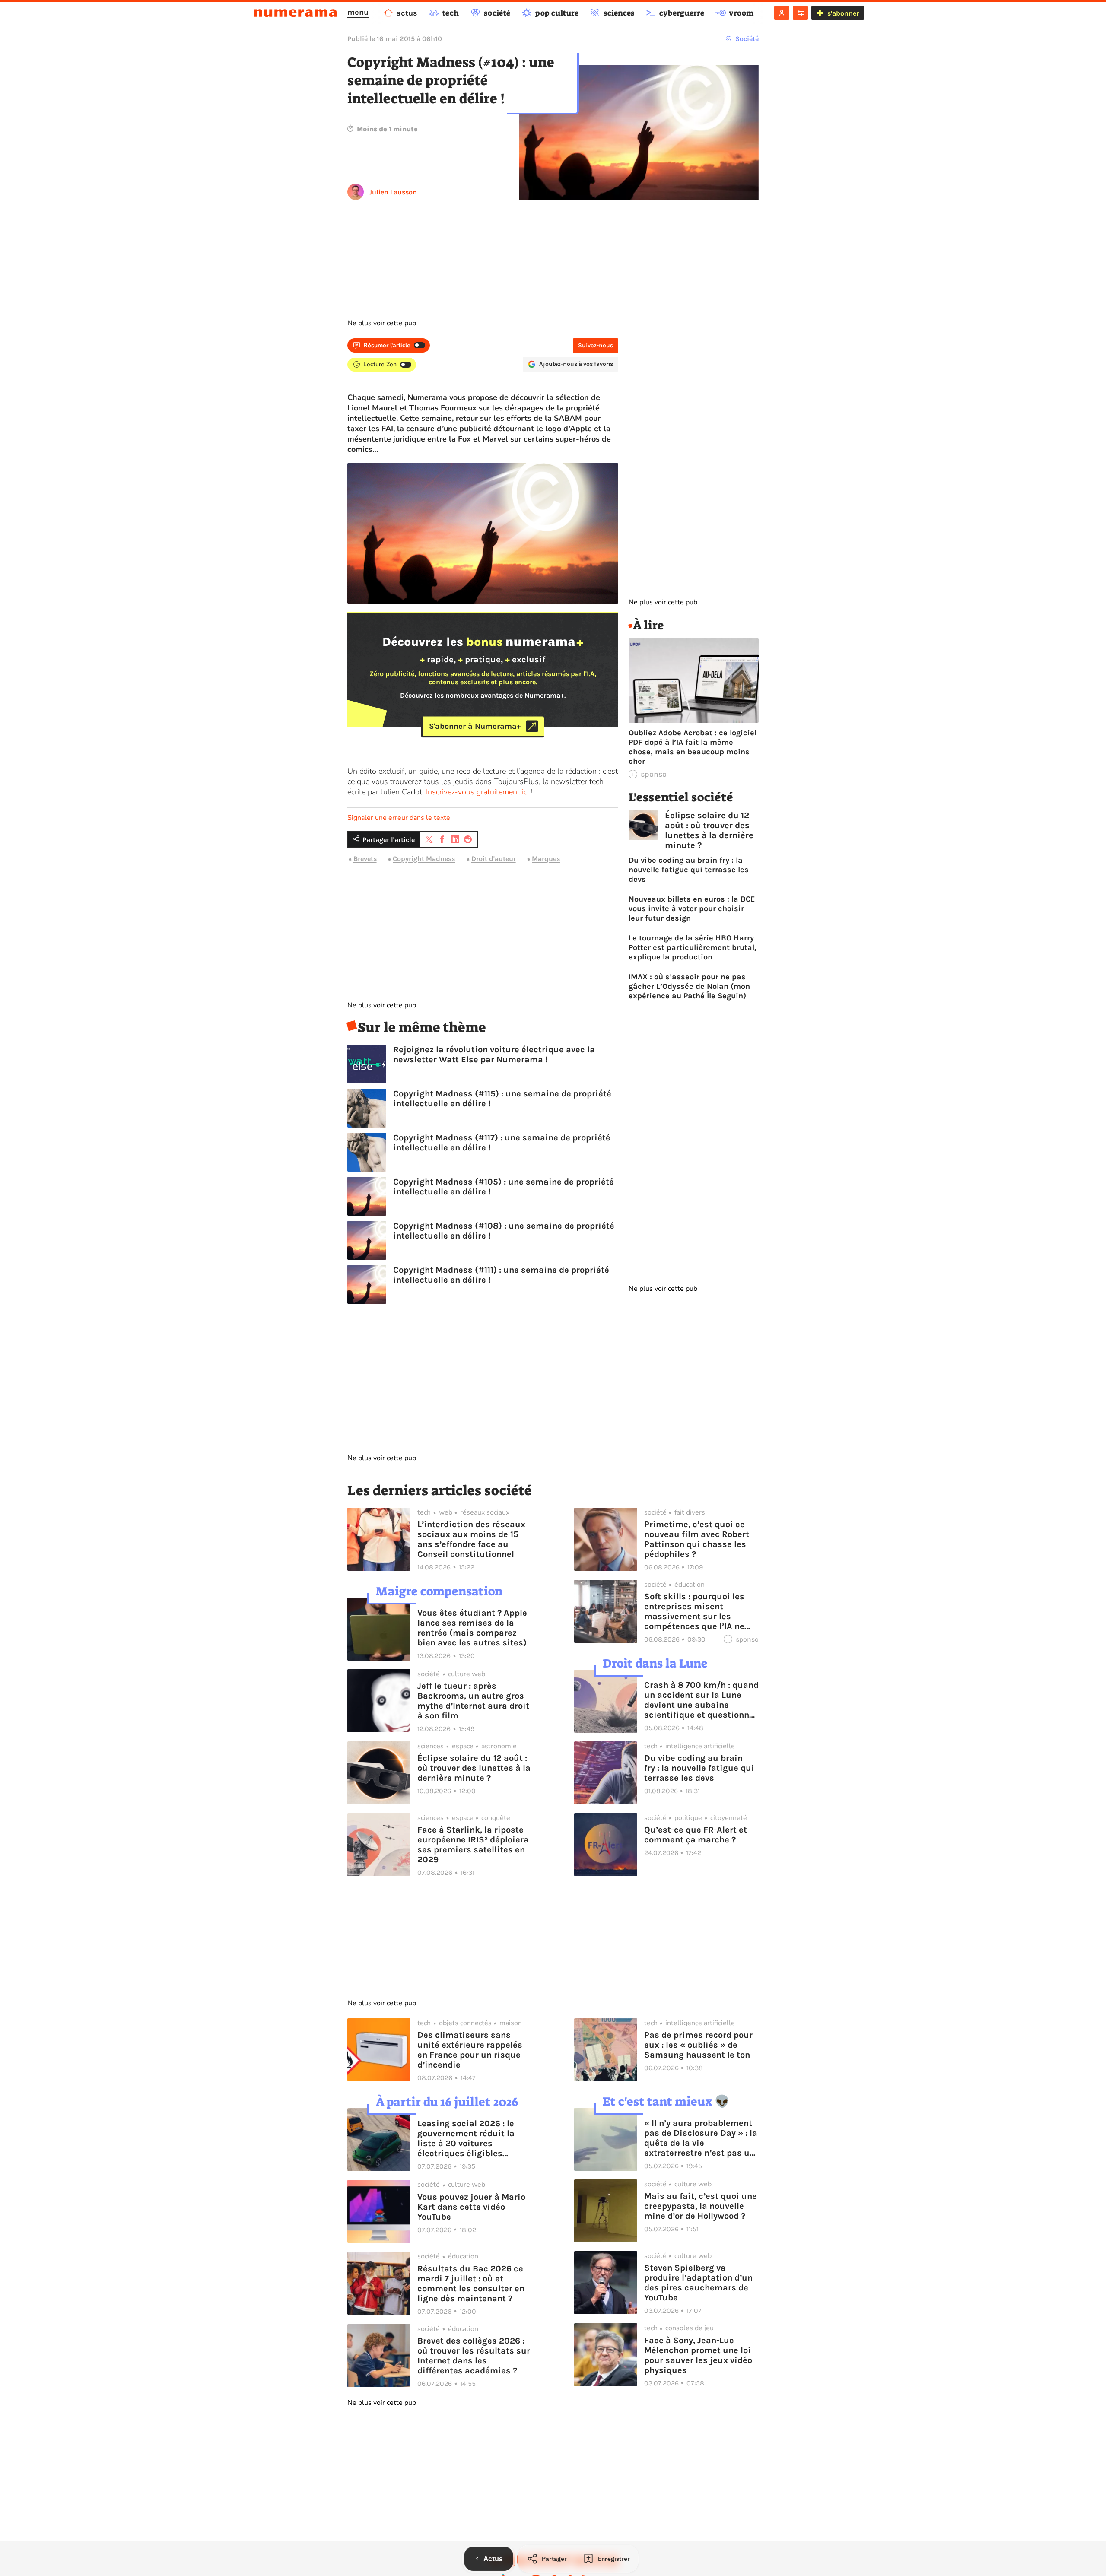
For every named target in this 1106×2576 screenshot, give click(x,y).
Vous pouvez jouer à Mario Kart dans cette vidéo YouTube (471, 2207)
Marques (546, 859)
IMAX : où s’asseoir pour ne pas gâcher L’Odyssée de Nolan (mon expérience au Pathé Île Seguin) (689, 986)
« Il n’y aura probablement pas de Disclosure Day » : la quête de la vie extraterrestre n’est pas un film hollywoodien (701, 2138)
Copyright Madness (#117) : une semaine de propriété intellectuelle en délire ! (502, 1143)
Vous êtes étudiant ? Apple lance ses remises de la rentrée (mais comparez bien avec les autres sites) (472, 1628)
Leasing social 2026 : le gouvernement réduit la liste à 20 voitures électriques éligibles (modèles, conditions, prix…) (466, 2138)
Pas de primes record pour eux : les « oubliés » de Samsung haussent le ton (698, 2045)
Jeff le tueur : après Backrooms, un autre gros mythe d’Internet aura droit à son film (473, 1701)
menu (358, 12)
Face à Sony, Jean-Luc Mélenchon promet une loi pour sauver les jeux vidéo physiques (698, 2355)
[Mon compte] (782, 13)
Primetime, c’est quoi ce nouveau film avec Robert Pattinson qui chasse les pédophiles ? (697, 1539)
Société (747, 39)
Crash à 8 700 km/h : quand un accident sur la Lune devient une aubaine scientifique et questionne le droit (701, 1700)
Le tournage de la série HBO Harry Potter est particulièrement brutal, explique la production (693, 947)
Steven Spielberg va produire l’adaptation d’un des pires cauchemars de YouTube (698, 2283)
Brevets (365, 859)
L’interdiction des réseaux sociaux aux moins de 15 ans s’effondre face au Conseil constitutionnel (471, 1539)
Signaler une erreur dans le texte (399, 818)
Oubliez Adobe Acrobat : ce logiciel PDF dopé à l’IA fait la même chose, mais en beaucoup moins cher (693, 747)
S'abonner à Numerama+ (475, 726)
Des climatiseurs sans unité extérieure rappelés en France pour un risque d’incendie (470, 2050)
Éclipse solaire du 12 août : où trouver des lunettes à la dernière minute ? (709, 830)
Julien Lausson (393, 192)
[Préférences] (800, 13)
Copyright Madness (424, 859)
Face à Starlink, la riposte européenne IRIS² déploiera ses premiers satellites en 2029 (473, 1845)
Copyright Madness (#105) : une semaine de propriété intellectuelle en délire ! (504, 1187)
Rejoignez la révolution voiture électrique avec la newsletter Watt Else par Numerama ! (494, 1055)
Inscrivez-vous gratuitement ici (477, 792)
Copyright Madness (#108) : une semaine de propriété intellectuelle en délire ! (504, 1231)
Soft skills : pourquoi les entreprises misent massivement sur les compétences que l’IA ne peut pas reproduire (694, 1611)
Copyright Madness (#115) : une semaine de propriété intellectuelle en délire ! (502, 1099)
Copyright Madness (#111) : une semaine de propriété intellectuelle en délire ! (501, 1275)
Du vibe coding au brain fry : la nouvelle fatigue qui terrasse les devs (689, 870)
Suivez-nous (596, 345)
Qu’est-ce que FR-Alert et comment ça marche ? (696, 1835)
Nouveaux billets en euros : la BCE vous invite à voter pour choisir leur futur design (692, 908)
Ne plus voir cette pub (382, 323)
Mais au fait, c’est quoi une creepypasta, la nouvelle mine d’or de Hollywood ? (701, 2206)
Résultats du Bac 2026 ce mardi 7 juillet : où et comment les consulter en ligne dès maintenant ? (471, 2284)
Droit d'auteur (494, 859)
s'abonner (843, 13)
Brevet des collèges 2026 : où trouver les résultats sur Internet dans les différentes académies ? (474, 2356)
